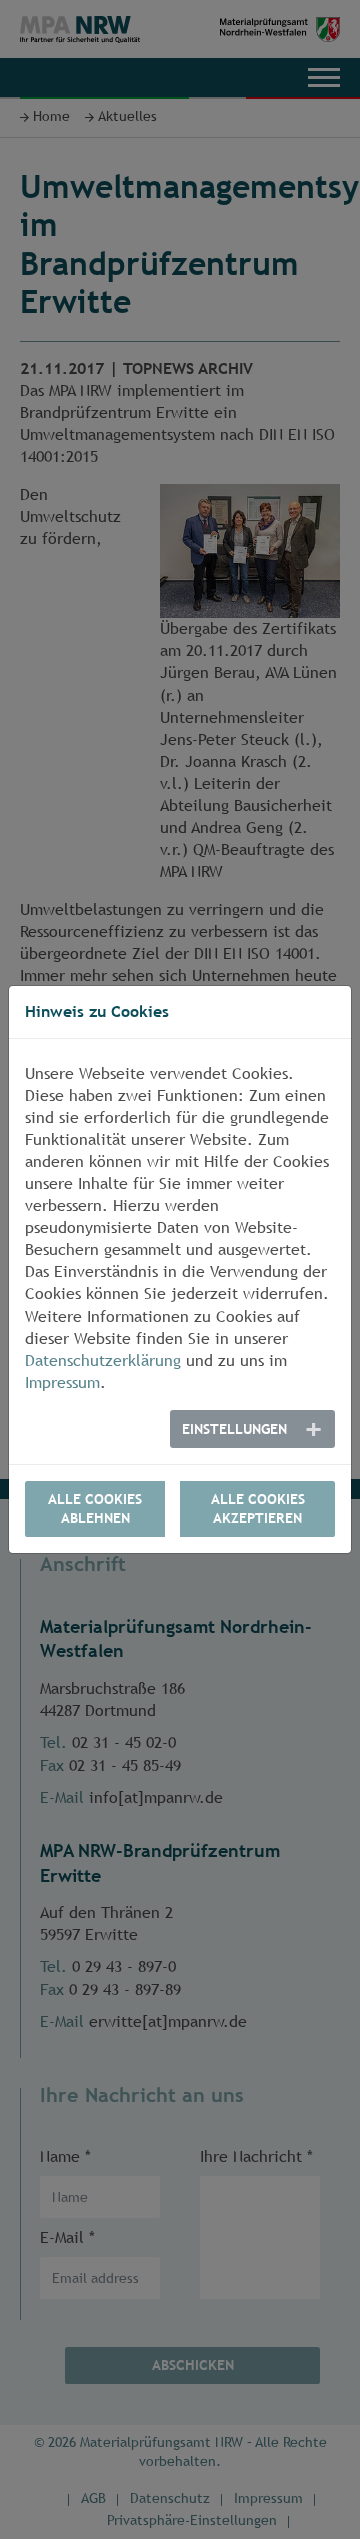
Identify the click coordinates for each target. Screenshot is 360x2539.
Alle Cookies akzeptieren (258, 1508)
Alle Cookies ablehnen (95, 1508)
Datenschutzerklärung (103, 1360)
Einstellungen (234, 1429)
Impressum (62, 1382)
